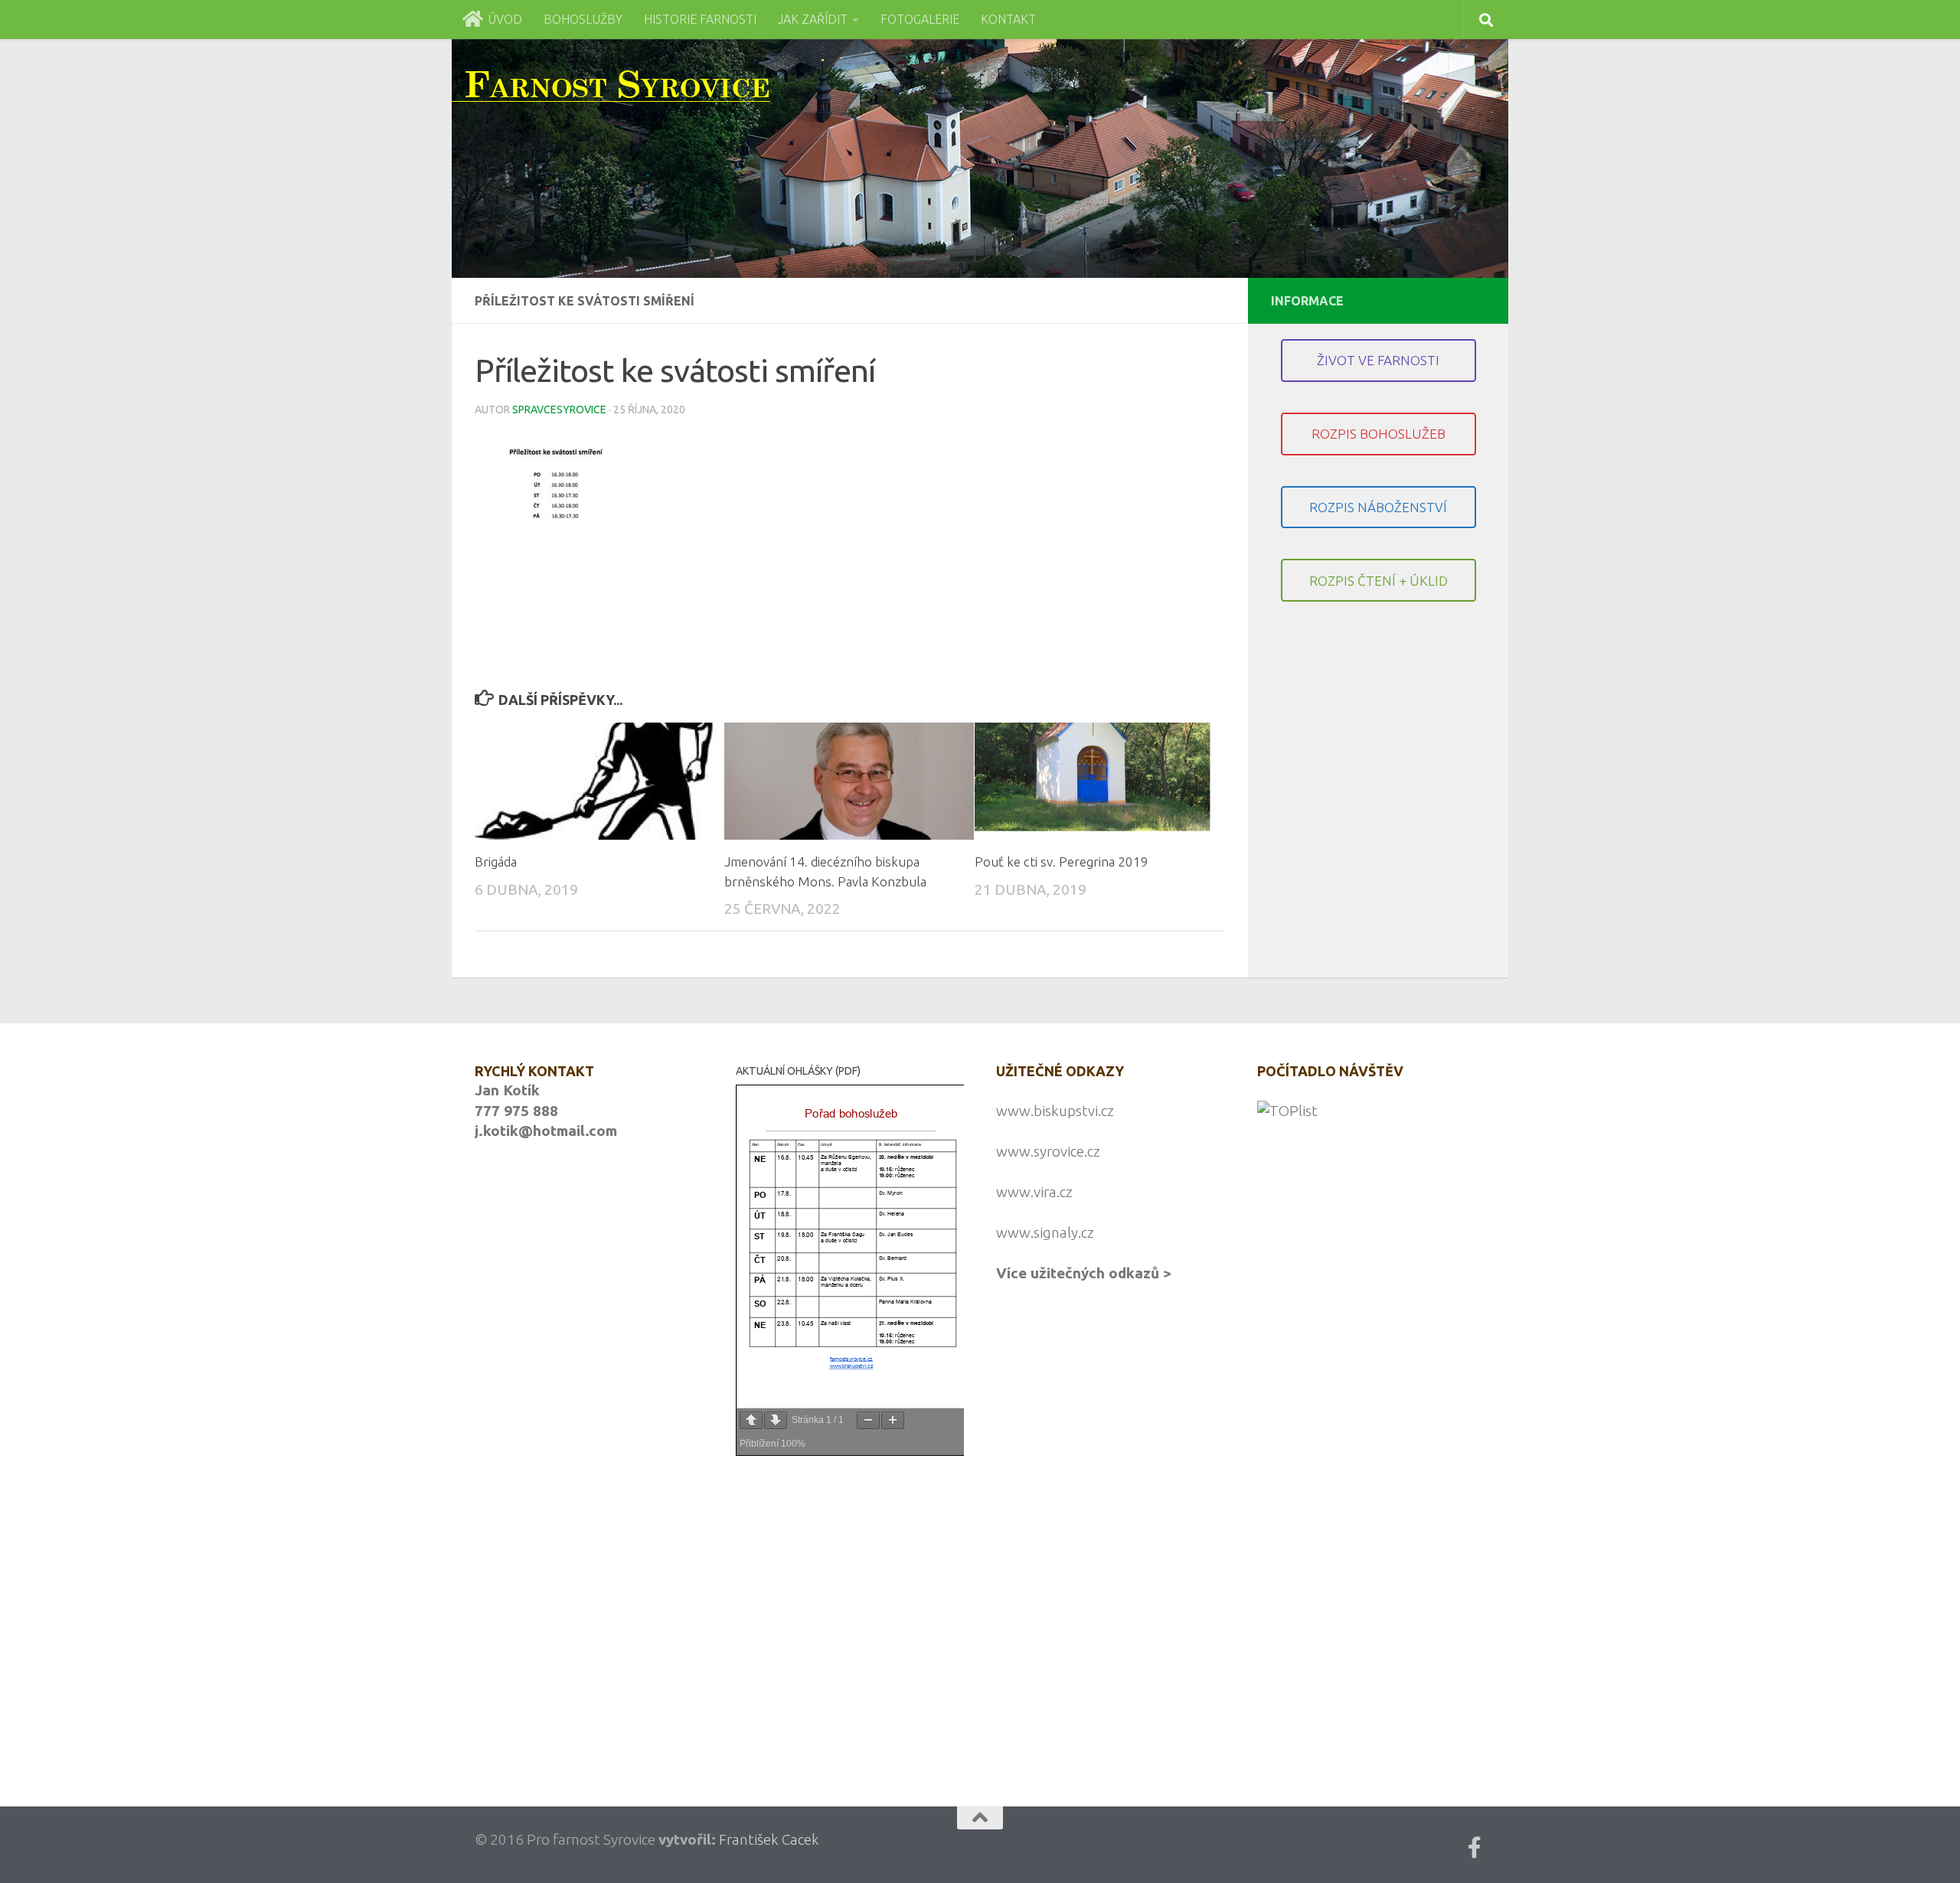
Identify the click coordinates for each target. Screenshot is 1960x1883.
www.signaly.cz (1045, 1232)
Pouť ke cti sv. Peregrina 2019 (1062, 862)
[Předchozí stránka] (751, 1420)
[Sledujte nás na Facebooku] (1475, 1848)
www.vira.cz (1034, 1192)
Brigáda (496, 862)
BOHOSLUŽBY (583, 19)
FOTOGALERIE (920, 19)
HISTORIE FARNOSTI (700, 19)
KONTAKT (1008, 19)
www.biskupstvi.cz (1055, 1111)
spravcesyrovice (559, 410)
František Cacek (769, 1839)
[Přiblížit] (893, 1420)
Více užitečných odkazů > (1084, 1273)
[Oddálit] (868, 1420)
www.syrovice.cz (1048, 1151)
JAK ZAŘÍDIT (813, 19)
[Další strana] (776, 1420)
